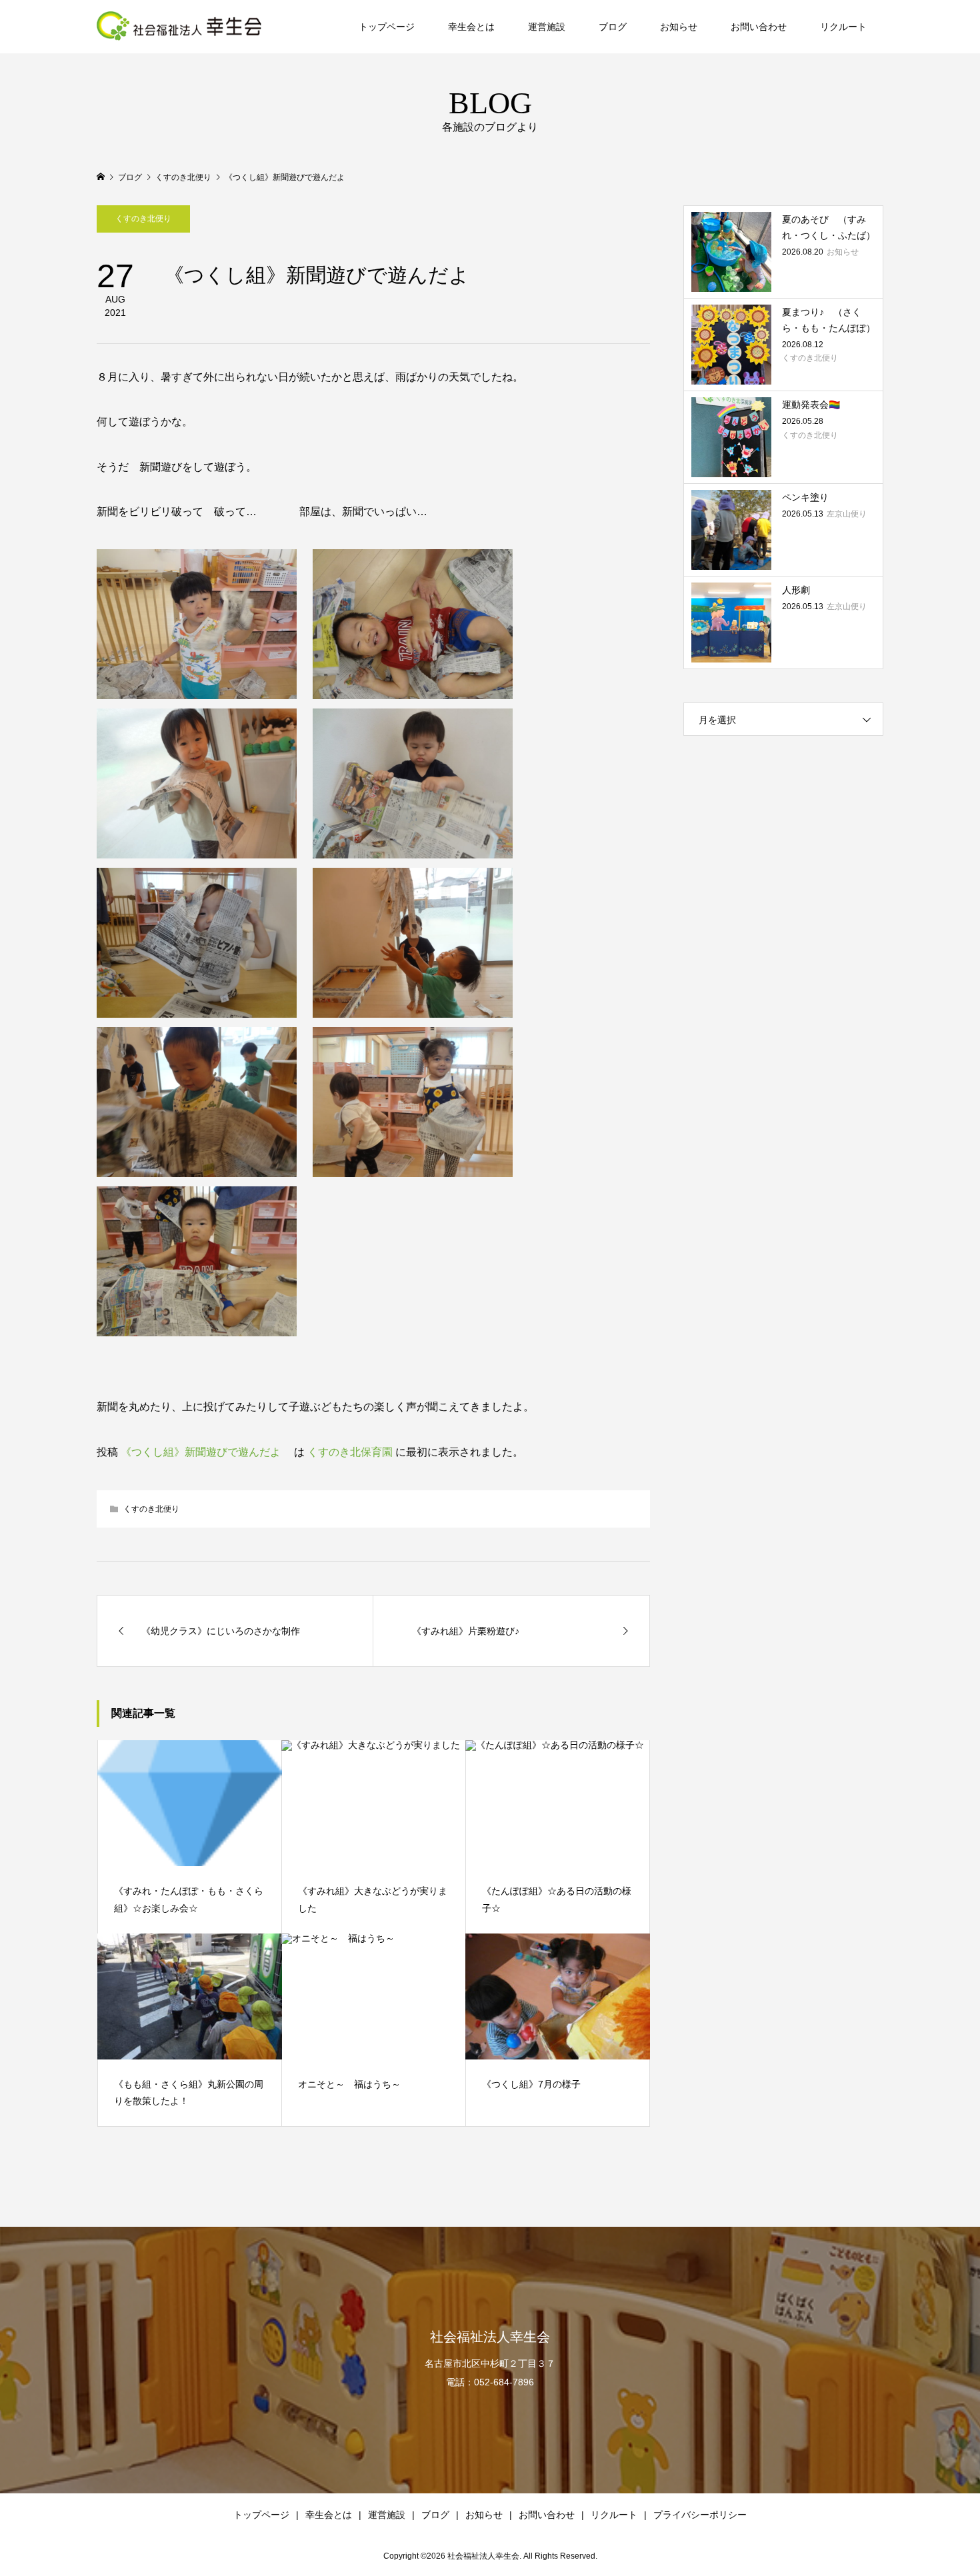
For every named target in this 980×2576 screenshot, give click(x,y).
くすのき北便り (143, 219)
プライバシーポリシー (700, 2515)
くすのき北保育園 (350, 1452)
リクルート (843, 27)
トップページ (387, 27)
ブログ (613, 27)
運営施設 (547, 27)
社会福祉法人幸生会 (490, 2337)
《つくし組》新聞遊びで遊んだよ (206, 1452)
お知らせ (679, 27)
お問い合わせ (759, 27)
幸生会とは (471, 27)
